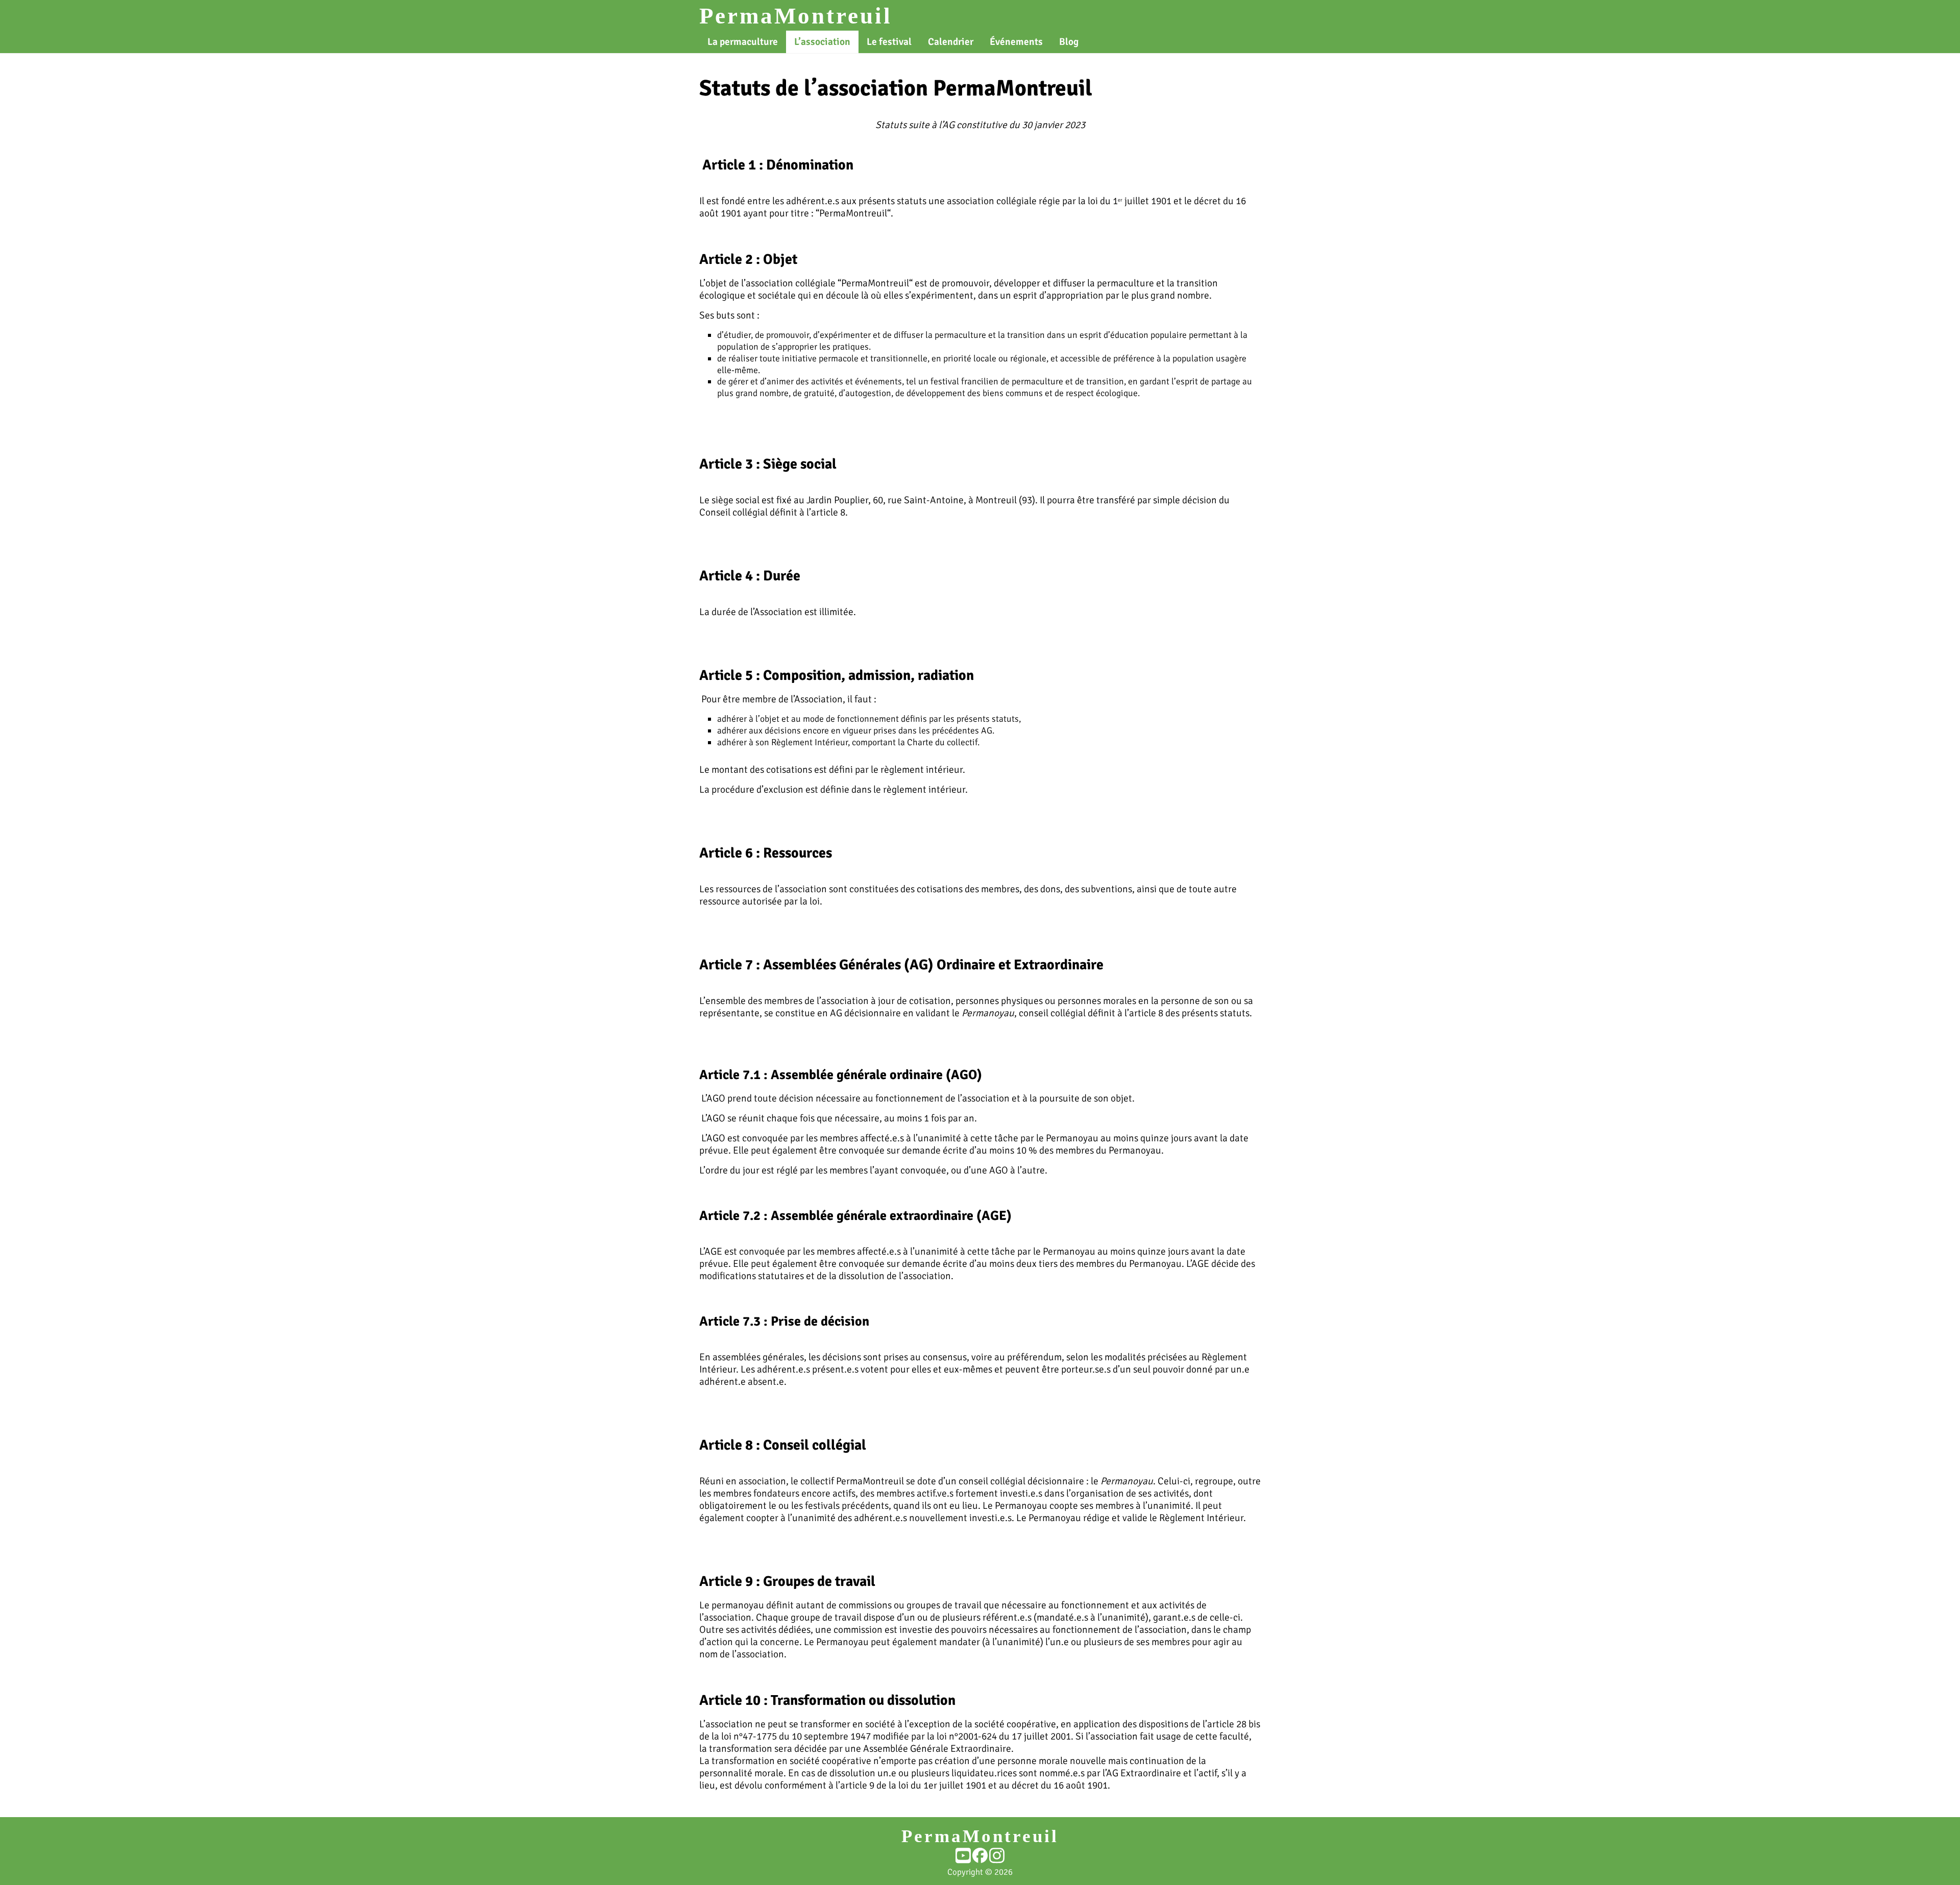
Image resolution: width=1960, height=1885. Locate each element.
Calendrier (951, 42)
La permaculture (743, 42)
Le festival (889, 42)
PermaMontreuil (796, 16)
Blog (1069, 42)
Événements (1016, 42)
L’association (822, 42)
